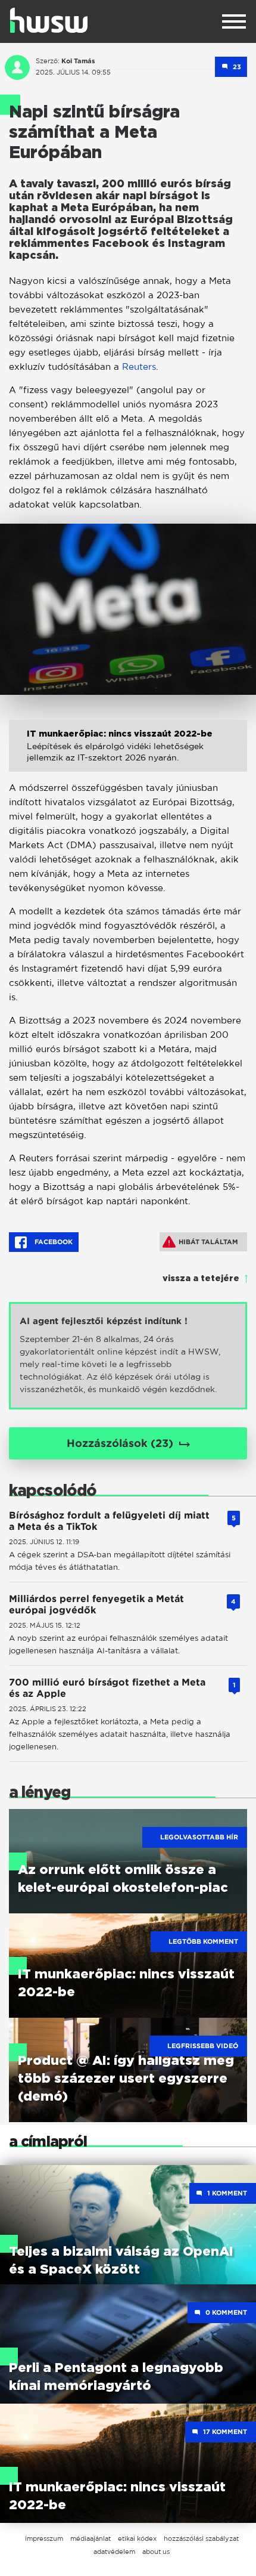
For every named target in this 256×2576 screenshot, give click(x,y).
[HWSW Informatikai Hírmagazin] (49, 20)
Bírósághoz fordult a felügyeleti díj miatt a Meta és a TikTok (109, 1521)
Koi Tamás (78, 61)
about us (156, 2552)
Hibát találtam (208, 1242)
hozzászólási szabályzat (201, 2538)
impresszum (44, 2538)
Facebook (53, 1242)
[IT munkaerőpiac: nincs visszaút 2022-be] (128, 755)
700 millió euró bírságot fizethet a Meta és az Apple (107, 1688)
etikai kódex (137, 2538)
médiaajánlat (90, 2538)
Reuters (139, 367)
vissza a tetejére (201, 1279)
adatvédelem (114, 2552)
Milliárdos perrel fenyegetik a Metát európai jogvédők (96, 1604)
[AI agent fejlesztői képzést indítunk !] (128, 1356)
